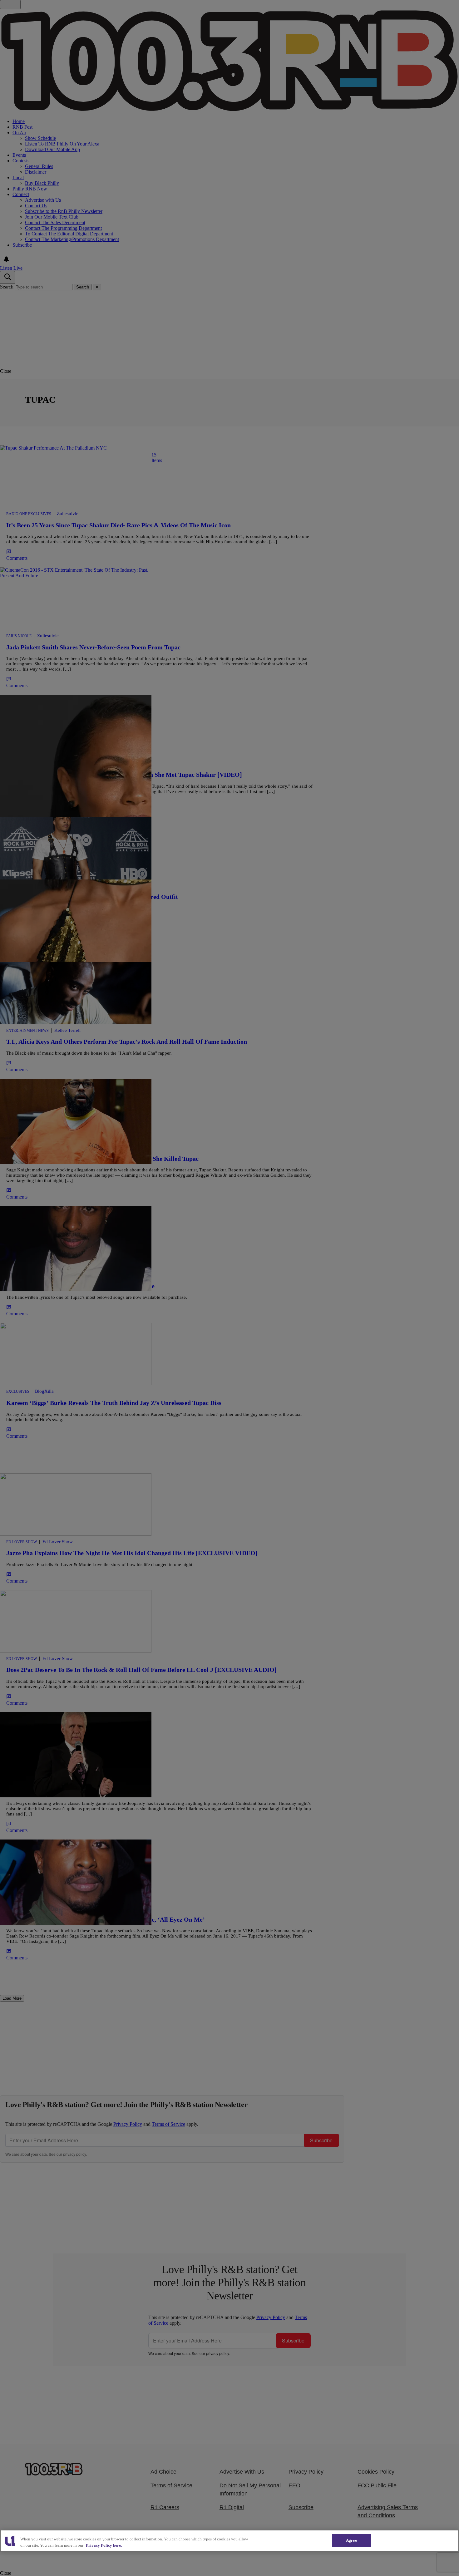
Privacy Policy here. (104, 2545)
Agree (351, 2540)
